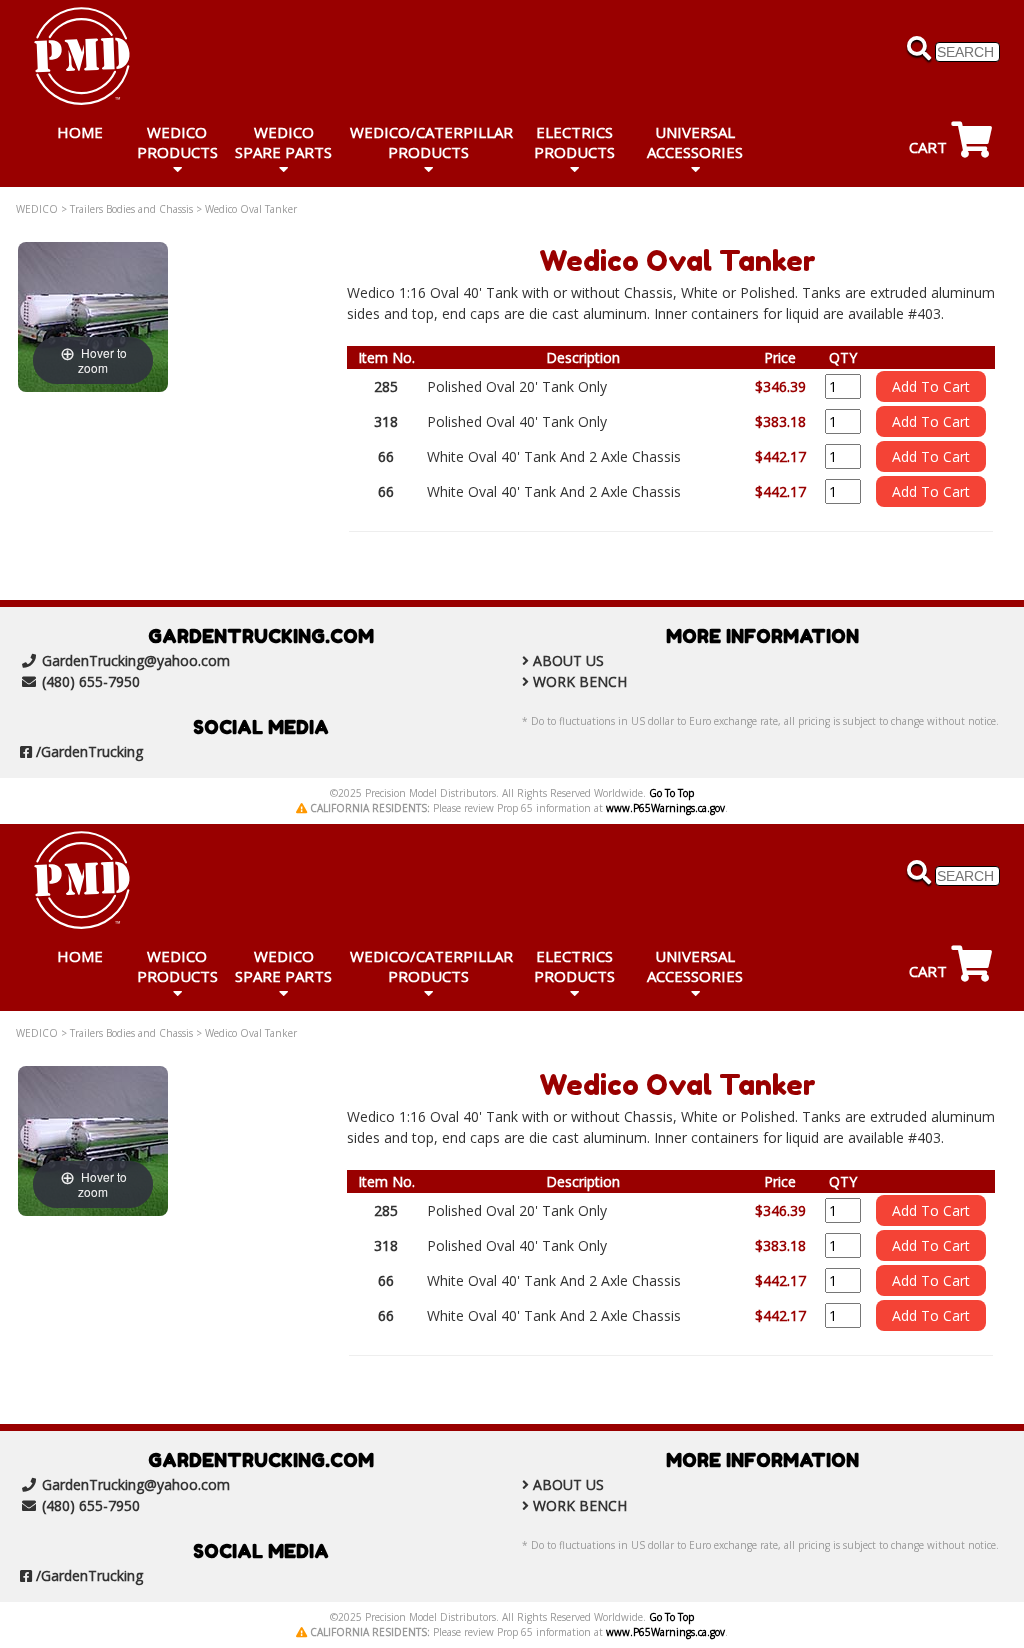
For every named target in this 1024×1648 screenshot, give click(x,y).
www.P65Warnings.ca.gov (665, 808)
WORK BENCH (580, 681)
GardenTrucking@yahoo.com (136, 660)
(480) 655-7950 (91, 681)
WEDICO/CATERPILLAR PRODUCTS (431, 142)
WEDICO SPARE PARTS (283, 142)
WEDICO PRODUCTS (177, 142)
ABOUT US (568, 660)
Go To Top (671, 793)
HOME (80, 132)
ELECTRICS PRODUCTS (574, 142)
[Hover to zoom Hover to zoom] (93, 315)
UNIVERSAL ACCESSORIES (695, 142)
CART (930, 147)
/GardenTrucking (89, 751)
